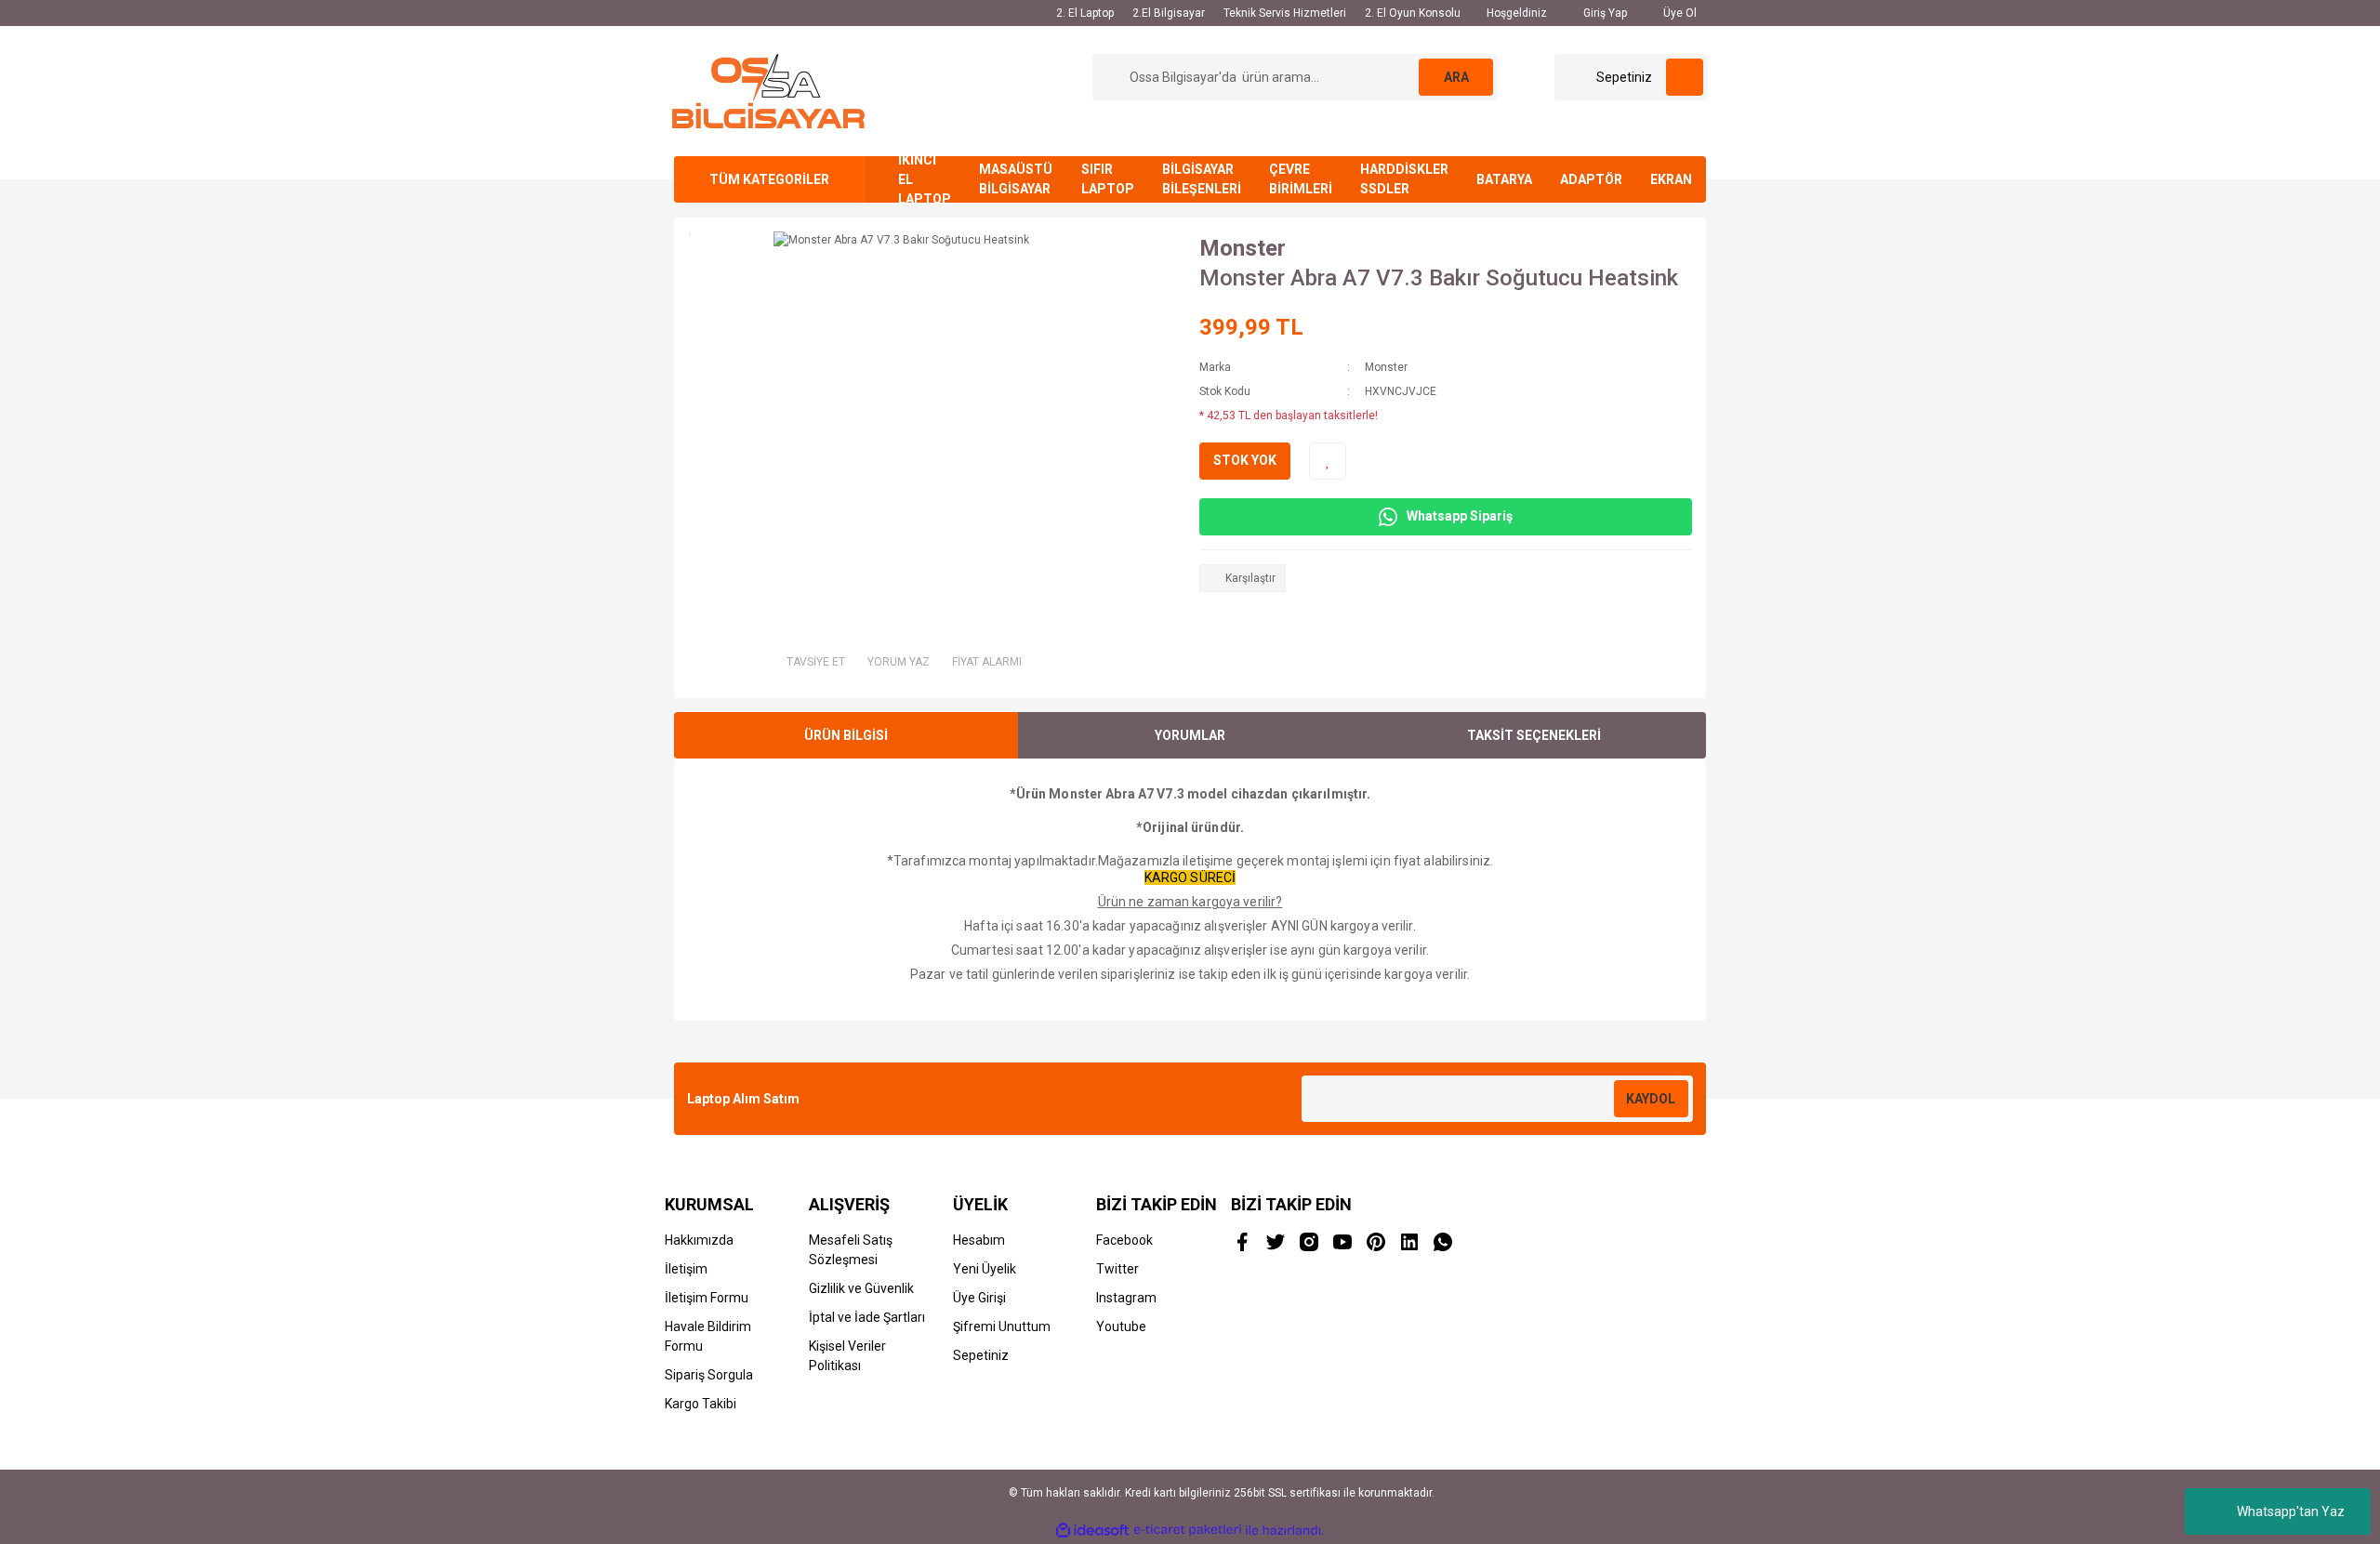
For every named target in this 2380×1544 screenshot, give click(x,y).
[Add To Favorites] (1328, 461)
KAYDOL (1651, 1099)
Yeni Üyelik (985, 1269)
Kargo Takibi (701, 1404)
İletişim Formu (707, 1298)
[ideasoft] (1092, 1531)
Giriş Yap (1604, 13)
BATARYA (1504, 179)
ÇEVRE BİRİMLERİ (1301, 179)
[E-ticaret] (1188, 1530)
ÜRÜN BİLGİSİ (846, 735)
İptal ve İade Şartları (867, 1317)
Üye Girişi (979, 1298)
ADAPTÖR (1591, 179)
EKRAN (1671, 179)
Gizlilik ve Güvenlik (861, 1288)
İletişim (686, 1269)
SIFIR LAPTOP (1108, 179)
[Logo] (768, 90)
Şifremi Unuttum (1002, 1326)
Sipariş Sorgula (709, 1375)
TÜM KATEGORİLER (769, 179)
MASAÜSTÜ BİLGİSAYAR (1016, 179)
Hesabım (979, 1240)
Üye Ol (1679, 13)
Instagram (1126, 1298)
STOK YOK (1245, 460)
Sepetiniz (981, 1355)
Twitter (1117, 1269)
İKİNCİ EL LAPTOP (925, 179)
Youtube (1121, 1326)
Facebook (1124, 1240)
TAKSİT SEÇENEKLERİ (1534, 735)
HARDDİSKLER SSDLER (1404, 179)
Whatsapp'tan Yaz (2291, 1511)
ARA (1456, 77)
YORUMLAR (1190, 735)
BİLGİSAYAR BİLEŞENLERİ (1202, 179)
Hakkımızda (699, 1240)
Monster (1243, 248)
